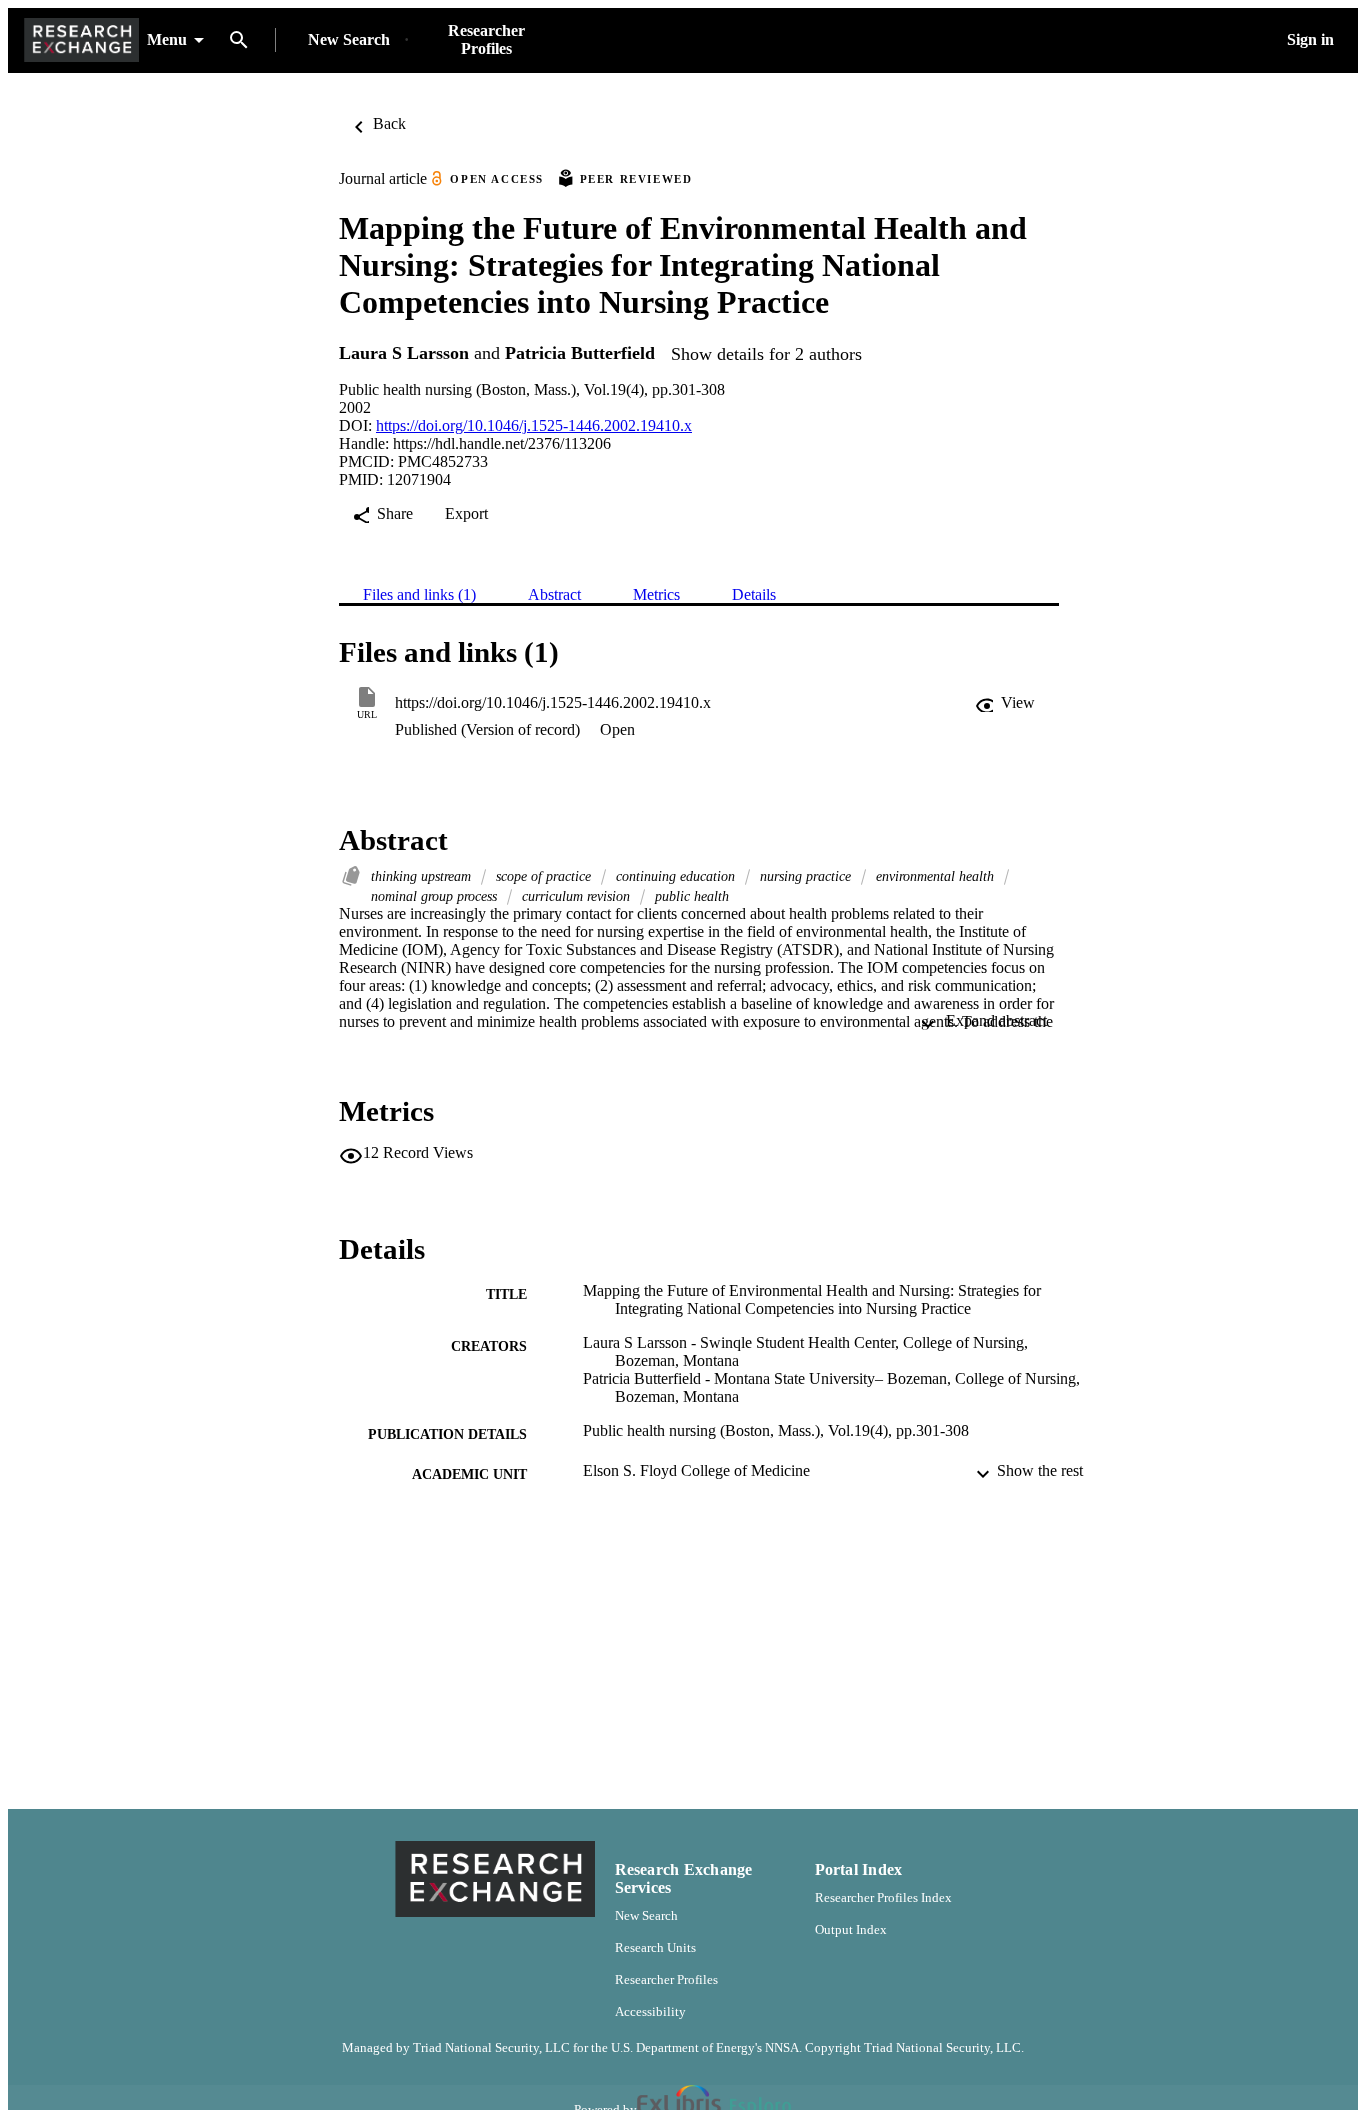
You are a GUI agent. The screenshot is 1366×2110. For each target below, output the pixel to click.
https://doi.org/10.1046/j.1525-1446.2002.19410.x (534, 425)
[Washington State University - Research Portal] (81, 40)
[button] (1005, 703)
